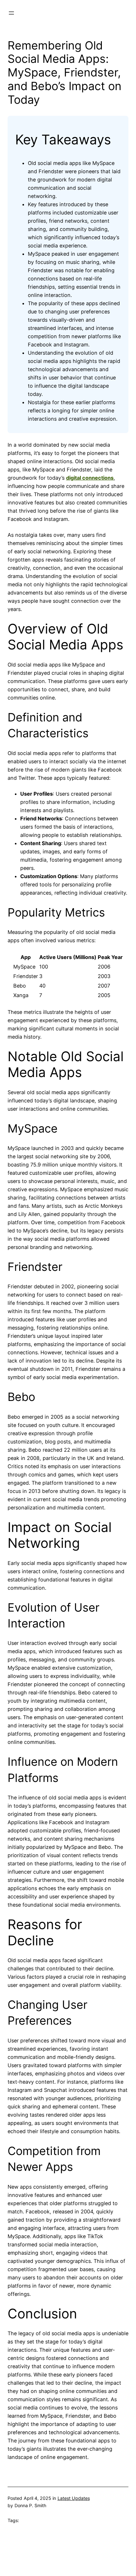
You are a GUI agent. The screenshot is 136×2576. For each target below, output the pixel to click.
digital (74, 478)
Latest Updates (74, 2498)
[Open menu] (11, 13)
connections (98, 478)
